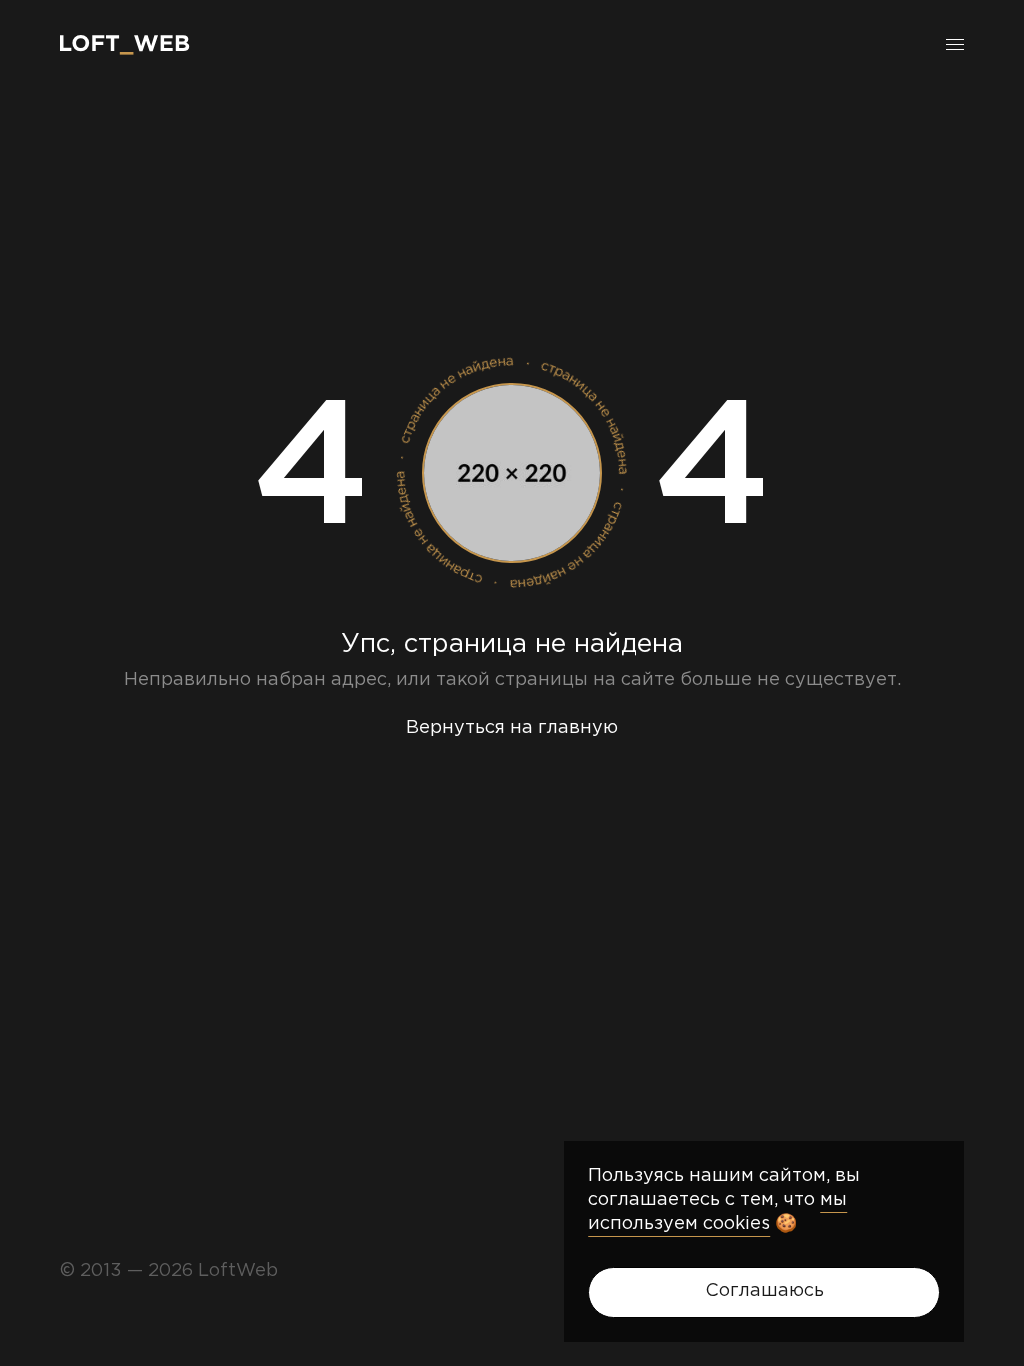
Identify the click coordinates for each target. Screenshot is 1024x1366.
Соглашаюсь (764, 1291)
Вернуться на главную (512, 728)
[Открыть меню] (955, 45)
